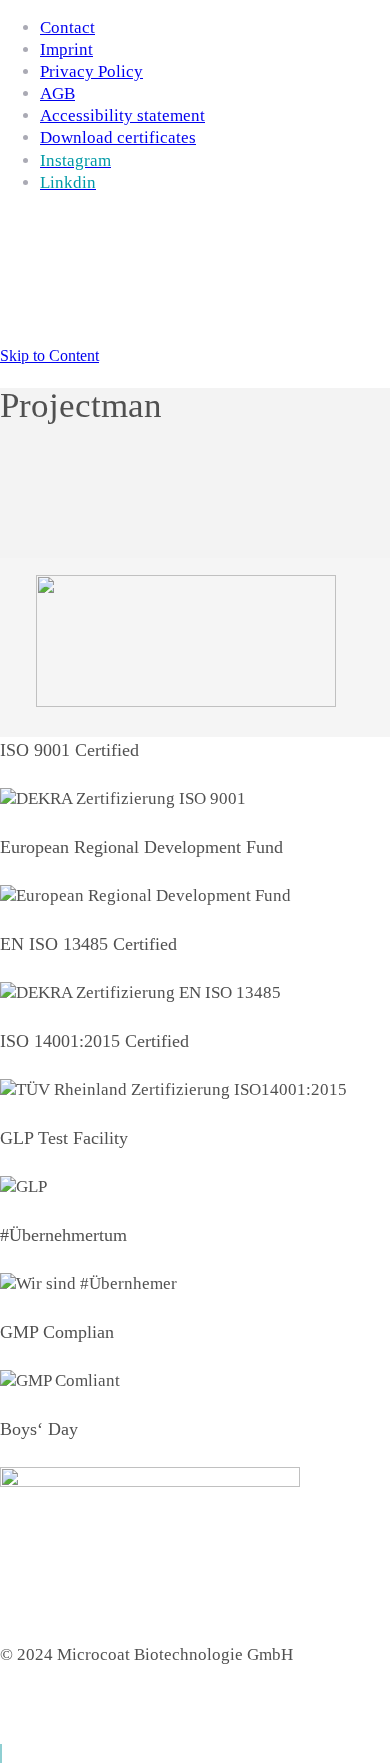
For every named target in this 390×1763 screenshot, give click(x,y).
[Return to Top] (1, 1753)
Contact (67, 27)
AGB (57, 93)
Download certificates (118, 137)
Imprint (66, 49)
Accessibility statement (122, 115)
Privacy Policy (91, 71)
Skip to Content (49, 355)
